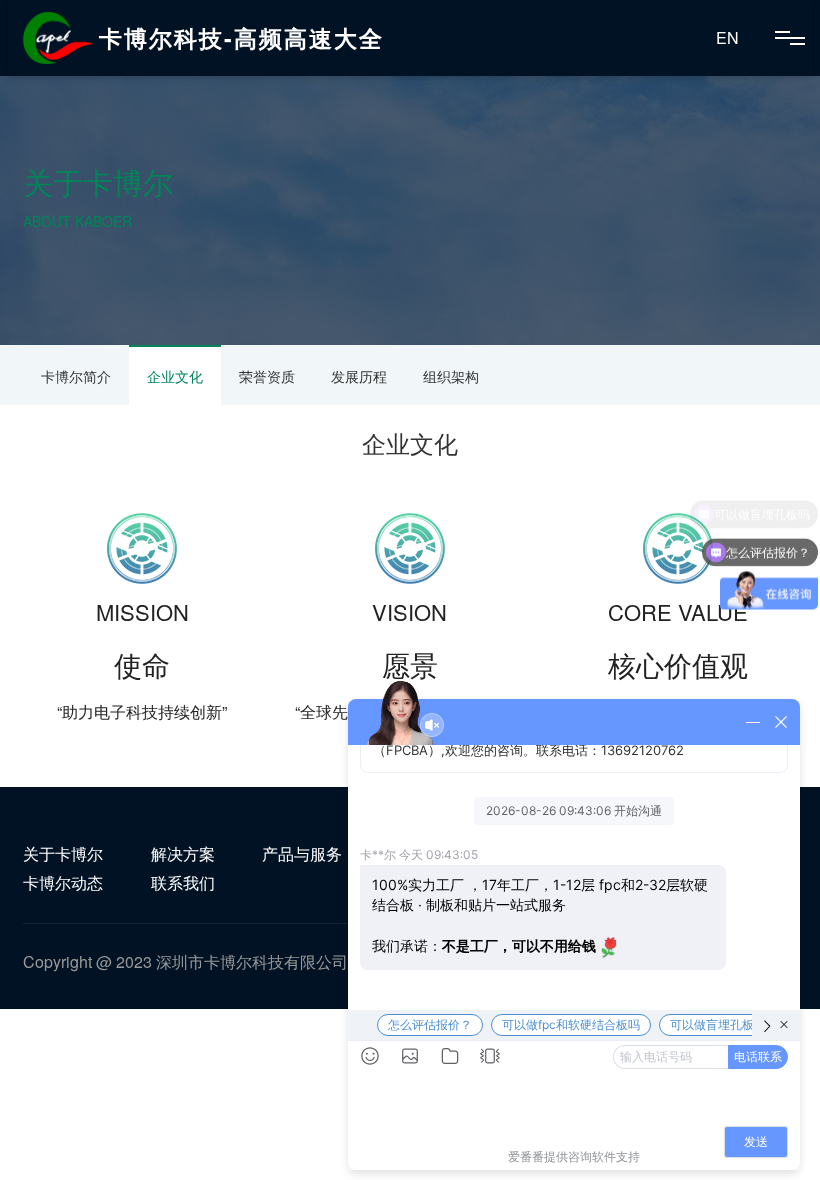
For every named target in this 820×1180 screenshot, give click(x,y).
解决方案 (183, 853)
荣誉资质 (267, 376)
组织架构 (451, 376)
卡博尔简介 (76, 376)
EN (727, 37)
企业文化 (175, 376)
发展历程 (359, 376)
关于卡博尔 (63, 853)
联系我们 (183, 882)
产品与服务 (302, 853)
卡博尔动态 (63, 882)
